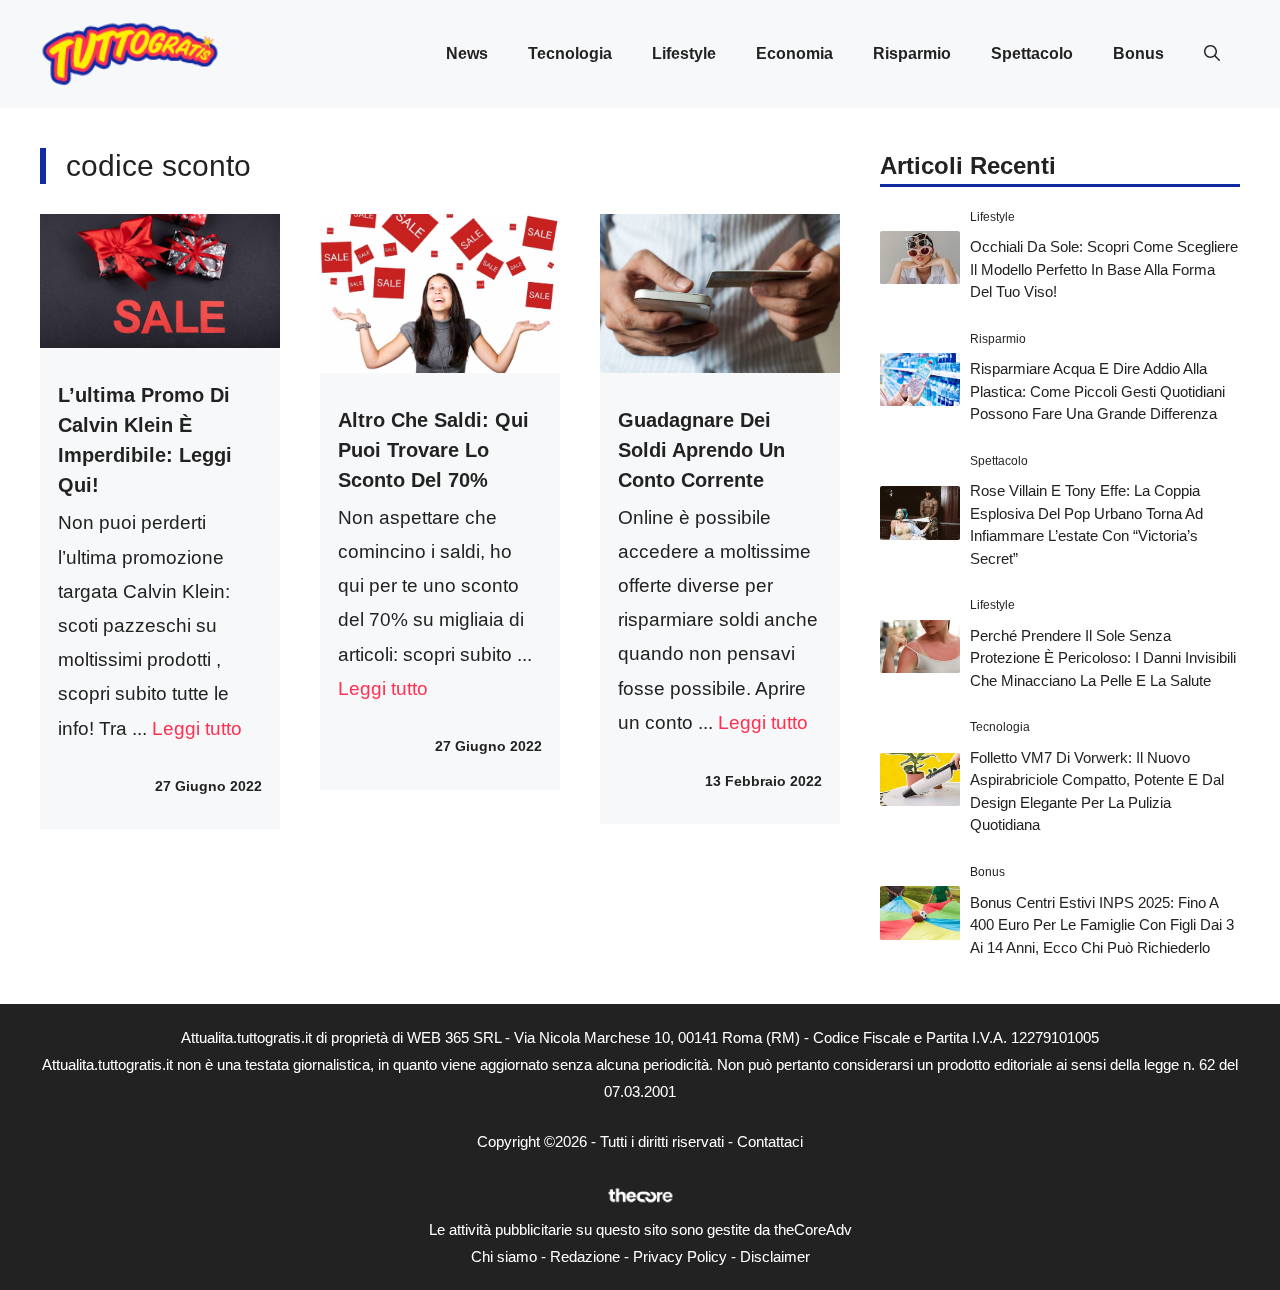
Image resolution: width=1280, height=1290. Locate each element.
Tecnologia (570, 53)
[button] (1212, 54)
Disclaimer (775, 1256)
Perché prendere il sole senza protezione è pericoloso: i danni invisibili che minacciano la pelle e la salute (1103, 658)
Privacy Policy (680, 1256)
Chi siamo (504, 1256)
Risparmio (912, 53)
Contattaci (770, 1141)
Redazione (585, 1256)
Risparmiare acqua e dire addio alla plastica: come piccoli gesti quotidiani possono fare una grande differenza (1097, 391)
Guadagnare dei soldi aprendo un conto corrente (701, 450)
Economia (794, 53)
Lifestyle (684, 53)
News (467, 53)
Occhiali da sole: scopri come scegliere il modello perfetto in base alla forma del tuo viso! (1104, 269)
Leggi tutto (197, 728)
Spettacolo (1032, 53)
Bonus (1138, 53)
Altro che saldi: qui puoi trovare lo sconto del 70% (433, 450)
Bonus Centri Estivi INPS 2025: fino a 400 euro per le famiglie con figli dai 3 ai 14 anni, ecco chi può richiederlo (1102, 925)
